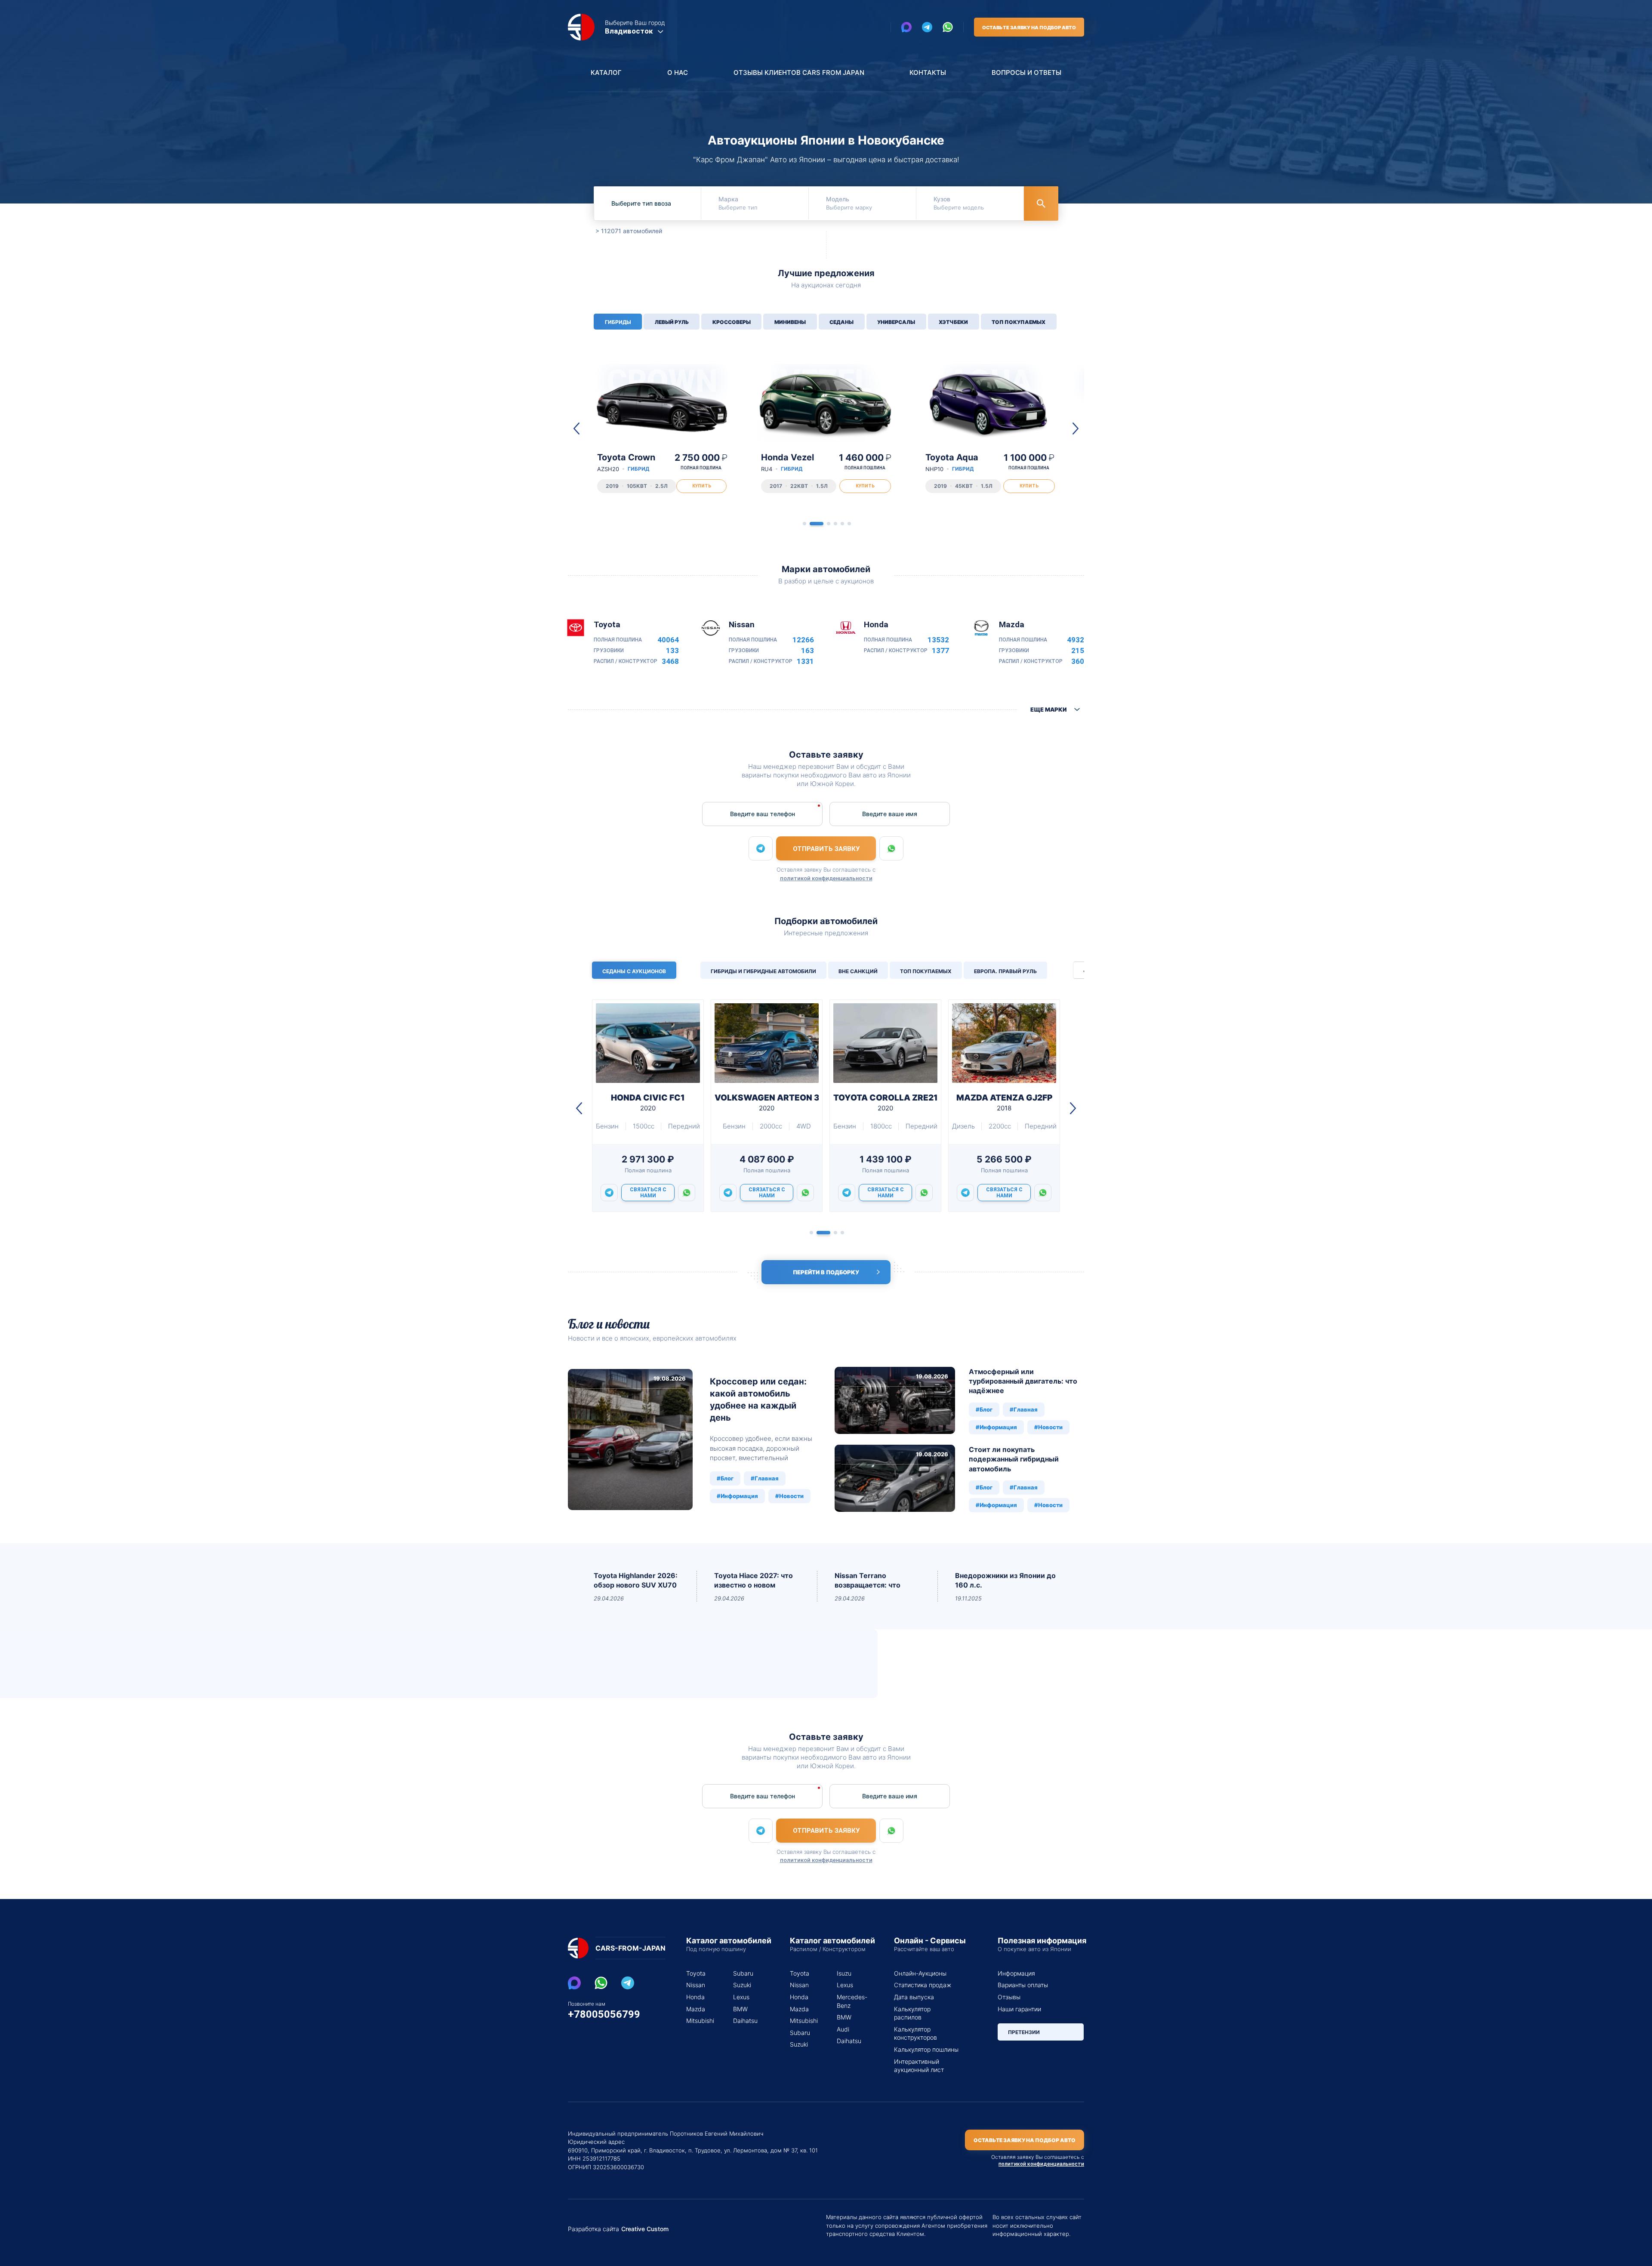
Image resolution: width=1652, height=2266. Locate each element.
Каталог (606, 72)
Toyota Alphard (629, 462)
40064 (668, 640)
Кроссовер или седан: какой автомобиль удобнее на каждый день (758, 1400)
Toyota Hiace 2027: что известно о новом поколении (754, 1581)
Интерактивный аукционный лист (919, 2066)
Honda (695, 1997)
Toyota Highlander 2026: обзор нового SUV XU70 (636, 1580)
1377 (940, 651)
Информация (1016, 1973)
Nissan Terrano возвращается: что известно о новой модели (868, 1581)
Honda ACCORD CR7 (1004, 1102)
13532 (938, 640)
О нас (678, 72)
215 (1078, 651)
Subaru (743, 1973)
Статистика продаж (923, 1985)
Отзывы (1009, 1997)
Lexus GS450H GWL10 (648, 1102)
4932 (1076, 640)
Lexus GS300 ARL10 (767, 1102)
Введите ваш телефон (763, 814)
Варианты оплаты (1023, 1985)
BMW (740, 2009)
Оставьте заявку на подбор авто (1029, 28)
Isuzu (844, 1973)
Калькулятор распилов (912, 2013)
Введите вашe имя (890, 814)
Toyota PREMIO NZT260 (885, 1102)
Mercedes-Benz (850, 2001)
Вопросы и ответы (1026, 72)
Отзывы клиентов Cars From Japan (799, 72)
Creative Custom (645, 2229)
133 (672, 651)
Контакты (928, 72)
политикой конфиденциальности (826, 878)
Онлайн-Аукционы (920, 1973)
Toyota (696, 1973)
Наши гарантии (1019, 2009)
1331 (805, 661)
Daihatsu (745, 2021)
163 (808, 651)
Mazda (696, 2009)
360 (1078, 661)
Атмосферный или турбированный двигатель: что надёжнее (1023, 1381)
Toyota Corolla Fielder (955, 467)
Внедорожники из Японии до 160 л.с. (1005, 1580)
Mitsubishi (699, 2021)
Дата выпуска (914, 1997)
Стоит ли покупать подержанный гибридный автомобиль (1014, 1459)
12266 (803, 640)
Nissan (696, 1985)
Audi (843, 2029)
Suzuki (742, 1985)
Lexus (741, 1997)
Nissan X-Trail (790, 462)
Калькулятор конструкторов (915, 2033)
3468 (670, 661)
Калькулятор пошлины (926, 2049)
